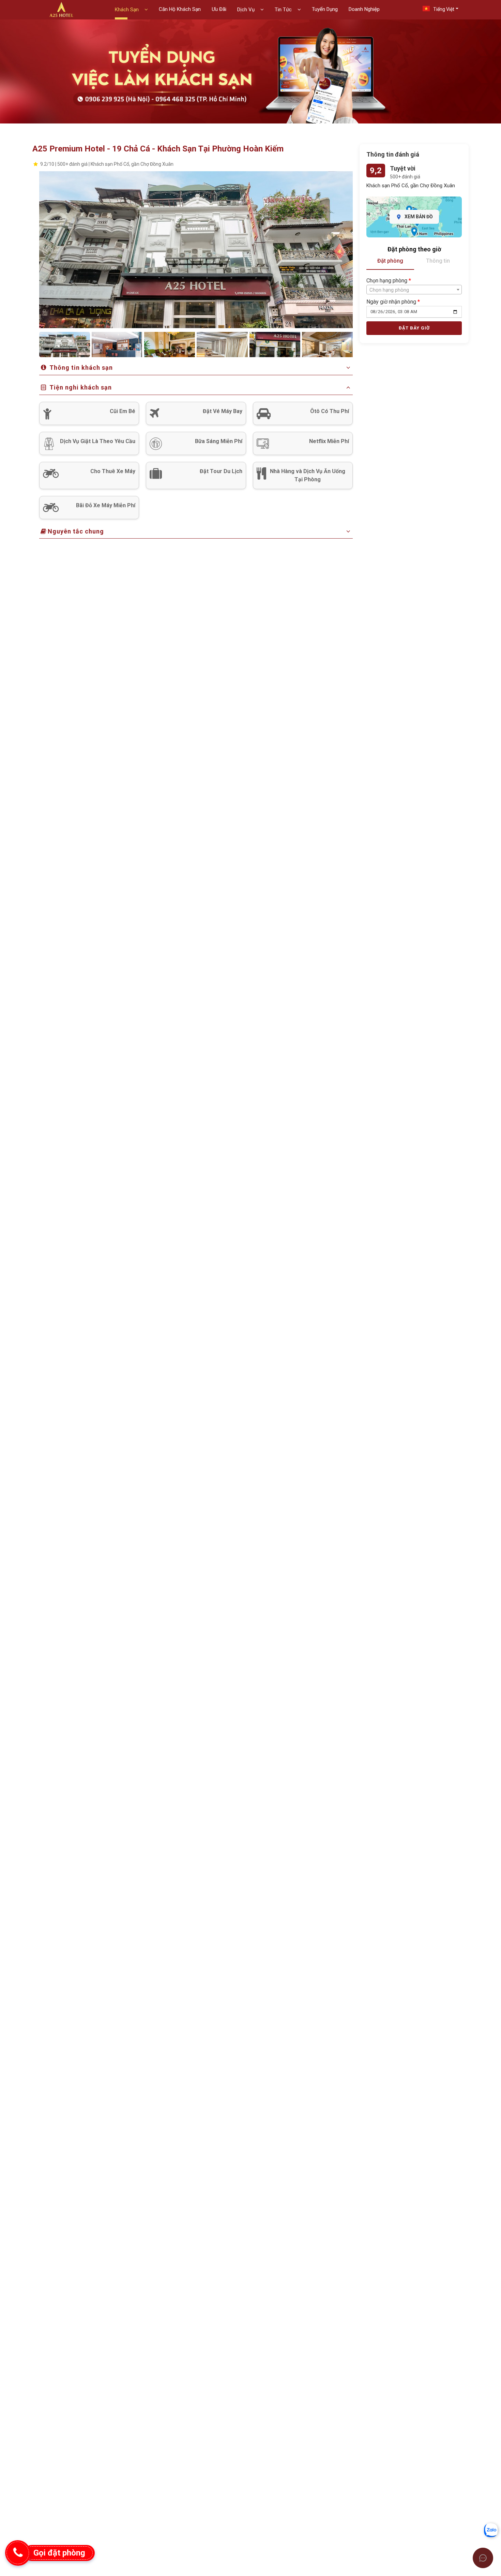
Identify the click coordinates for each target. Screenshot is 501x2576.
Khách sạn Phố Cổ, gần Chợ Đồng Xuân (411, 186)
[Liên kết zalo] (491, 2530)
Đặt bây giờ (414, 328)
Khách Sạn (127, 10)
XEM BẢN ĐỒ (419, 217)
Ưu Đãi (219, 9)
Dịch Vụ (247, 10)
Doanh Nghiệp (364, 9)
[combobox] (414, 290)
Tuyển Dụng (325, 9)
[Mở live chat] (483, 2558)
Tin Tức (284, 10)
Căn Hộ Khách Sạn (180, 9)
